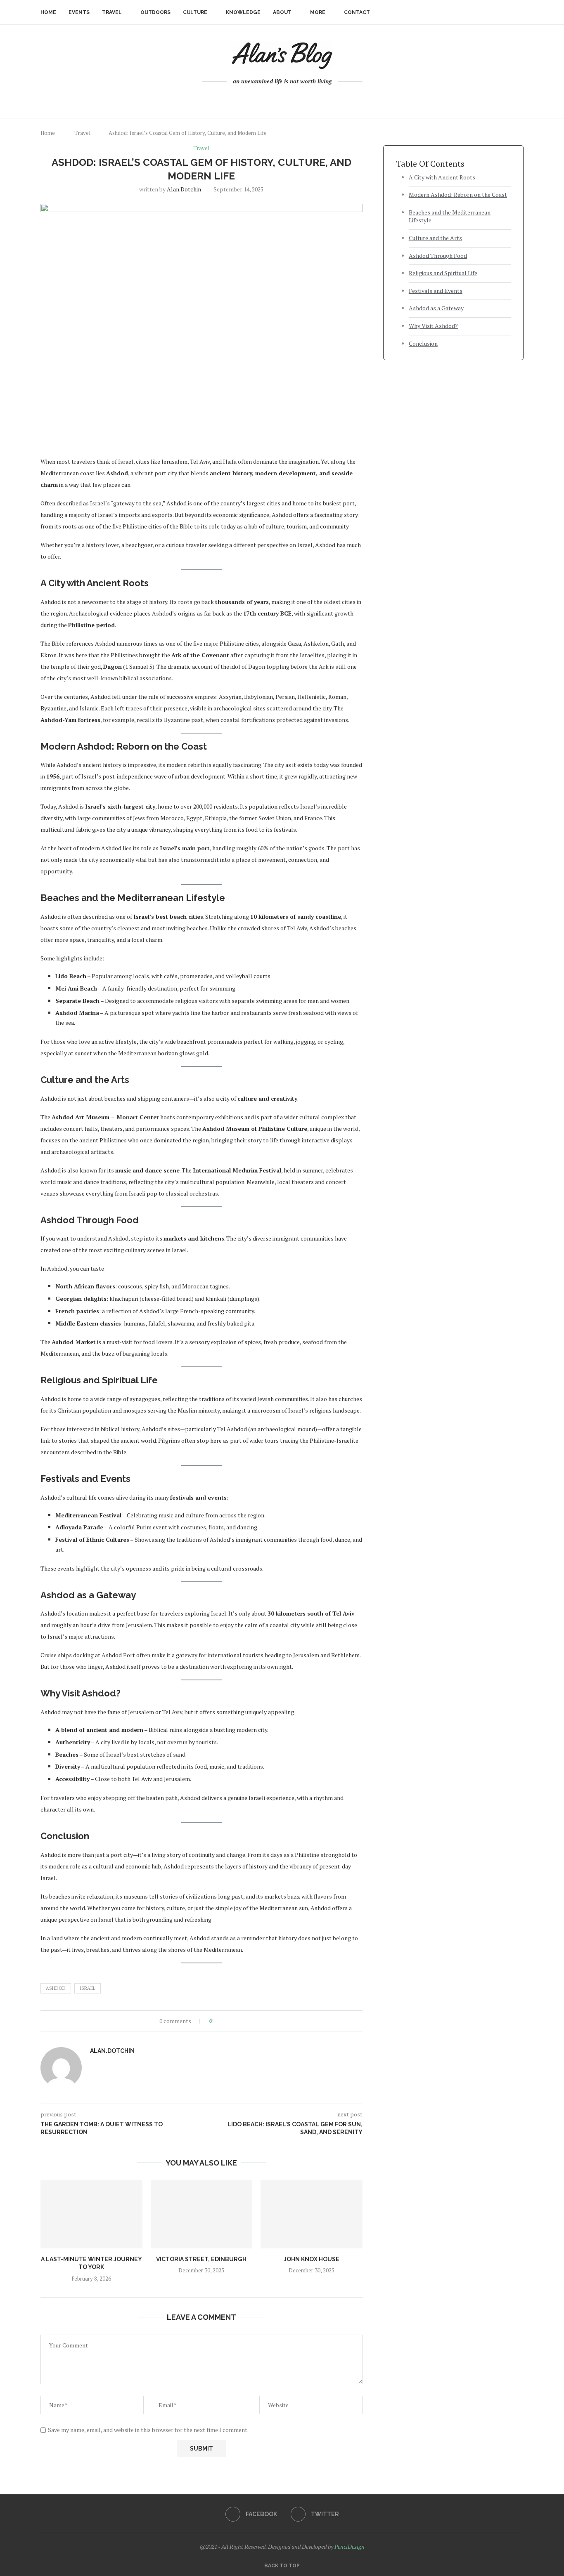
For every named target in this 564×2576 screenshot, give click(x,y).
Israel (88, 1988)
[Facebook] (279, 99)
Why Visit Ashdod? (433, 326)
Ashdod (56, 1988)
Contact (357, 12)
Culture (195, 12)
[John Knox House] (312, 2214)
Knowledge (243, 12)
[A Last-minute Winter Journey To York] (91, 2214)
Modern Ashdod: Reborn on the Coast (458, 195)
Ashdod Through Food (438, 256)
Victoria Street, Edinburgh (201, 2259)
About (282, 12)
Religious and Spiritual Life (443, 273)
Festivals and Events (436, 291)
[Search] (519, 12)
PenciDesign (350, 2547)
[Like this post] (217, 2021)
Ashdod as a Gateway (436, 308)
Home (48, 12)
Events (79, 12)
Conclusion (423, 343)
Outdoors (155, 12)
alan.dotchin (184, 189)
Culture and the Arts (435, 238)
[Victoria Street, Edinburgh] (202, 2214)
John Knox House (312, 2259)
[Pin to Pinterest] (237, 2021)
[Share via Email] (245, 2021)
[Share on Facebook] (226, 2021)
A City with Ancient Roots (442, 177)
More (318, 12)
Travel (112, 12)
